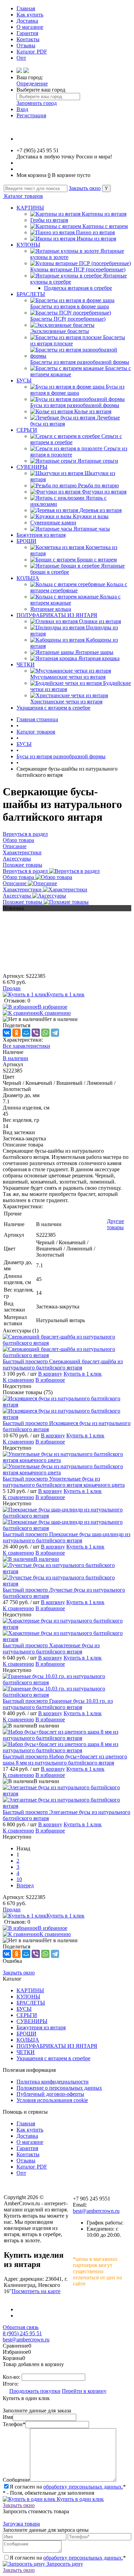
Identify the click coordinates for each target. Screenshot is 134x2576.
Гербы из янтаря (49, 220)
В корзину (50, 1374)
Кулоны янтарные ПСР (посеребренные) (78, 269)
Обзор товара (19, 877)
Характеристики (23, 889)
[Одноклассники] (16, 1033)
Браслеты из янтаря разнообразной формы (80, 362)
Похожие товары (23, 902)
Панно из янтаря (95, 232)
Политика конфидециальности (53, 2082)
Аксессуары (18, 896)
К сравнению (55, 1013)
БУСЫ (24, 381)
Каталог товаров (23, 196)
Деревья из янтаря (100, 510)
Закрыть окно (85, 188)
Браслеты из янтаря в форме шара (70, 306)
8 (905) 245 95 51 (22, 2333)
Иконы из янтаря (96, 239)
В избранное (53, 1007)
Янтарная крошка (99, 658)
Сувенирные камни (53, 523)
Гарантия (27, 33)
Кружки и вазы (91, 516)
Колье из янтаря (93, 411)
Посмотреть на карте (36, 2291)
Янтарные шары (94, 652)
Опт (21, 58)
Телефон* (14, 2424)
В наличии (15, 1058)
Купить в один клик (80, 2499)
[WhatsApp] (45, 1033)
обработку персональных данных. (83, 2487)
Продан (12, 988)
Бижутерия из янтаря (41, 535)
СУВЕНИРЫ (32, 467)
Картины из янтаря (104, 214)
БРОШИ (26, 541)
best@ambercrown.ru (96, 2211)
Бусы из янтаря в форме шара (77, 390)
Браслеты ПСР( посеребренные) (68, 319)
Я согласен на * (68, 2487)
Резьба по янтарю (98, 485)
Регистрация (31, 115)
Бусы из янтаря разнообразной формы (75, 405)
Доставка (27, 21)
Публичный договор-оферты (50, 2094)
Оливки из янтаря (100, 621)
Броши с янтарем (97, 560)
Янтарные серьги (98, 461)
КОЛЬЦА (28, 578)
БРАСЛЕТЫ (31, 294)
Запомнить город (37, 103)
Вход (22, 109)
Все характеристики (26, 1046)
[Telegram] (55, 1033)
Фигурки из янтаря (104, 492)
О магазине (30, 27)
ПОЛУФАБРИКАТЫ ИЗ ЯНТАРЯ (57, 615)
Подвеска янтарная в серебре (78, 288)
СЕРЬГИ (27, 430)
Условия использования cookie (52, 2100)
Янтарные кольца (51, 609)
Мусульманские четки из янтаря (68, 677)
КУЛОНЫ (28, 245)
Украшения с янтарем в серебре (53, 708)
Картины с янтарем (105, 226)
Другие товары (115, 1224)
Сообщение (16, 2480)
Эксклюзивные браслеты (60, 331)
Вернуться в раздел (26, 871)
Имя (8, 2417)
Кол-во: (12, 2377)
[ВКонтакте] (7, 1033)
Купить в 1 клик (65, 994)
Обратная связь (21, 2327)
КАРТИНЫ (30, 208)
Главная (26, 8)
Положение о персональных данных (59, 2088)
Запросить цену (64, 2564)
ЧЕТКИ (26, 664)
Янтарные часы (92, 529)
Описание (15, 883)
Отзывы (26, 45)
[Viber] (36, 1033)
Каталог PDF (32, 52)
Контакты (28, 39)
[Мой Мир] (26, 1033)
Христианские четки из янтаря (66, 702)
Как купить (30, 15)
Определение (32, 84)
